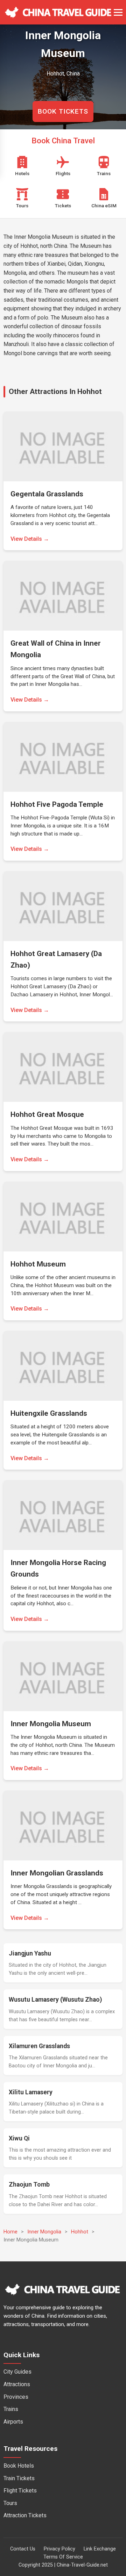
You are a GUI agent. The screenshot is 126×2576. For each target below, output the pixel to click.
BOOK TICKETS (63, 111)
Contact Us (23, 2549)
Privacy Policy (59, 2549)
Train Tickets (19, 2478)
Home (10, 2232)
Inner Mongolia (44, 2232)
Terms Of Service (63, 2557)
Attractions (17, 2384)
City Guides (17, 2372)
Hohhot (80, 2232)
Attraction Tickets (25, 2515)
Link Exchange (100, 2549)
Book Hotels (19, 2466)
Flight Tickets (20, 2491)
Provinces (16, 2397)
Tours (10, 2503)
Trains (11, 2409)
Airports (13, 2422)
